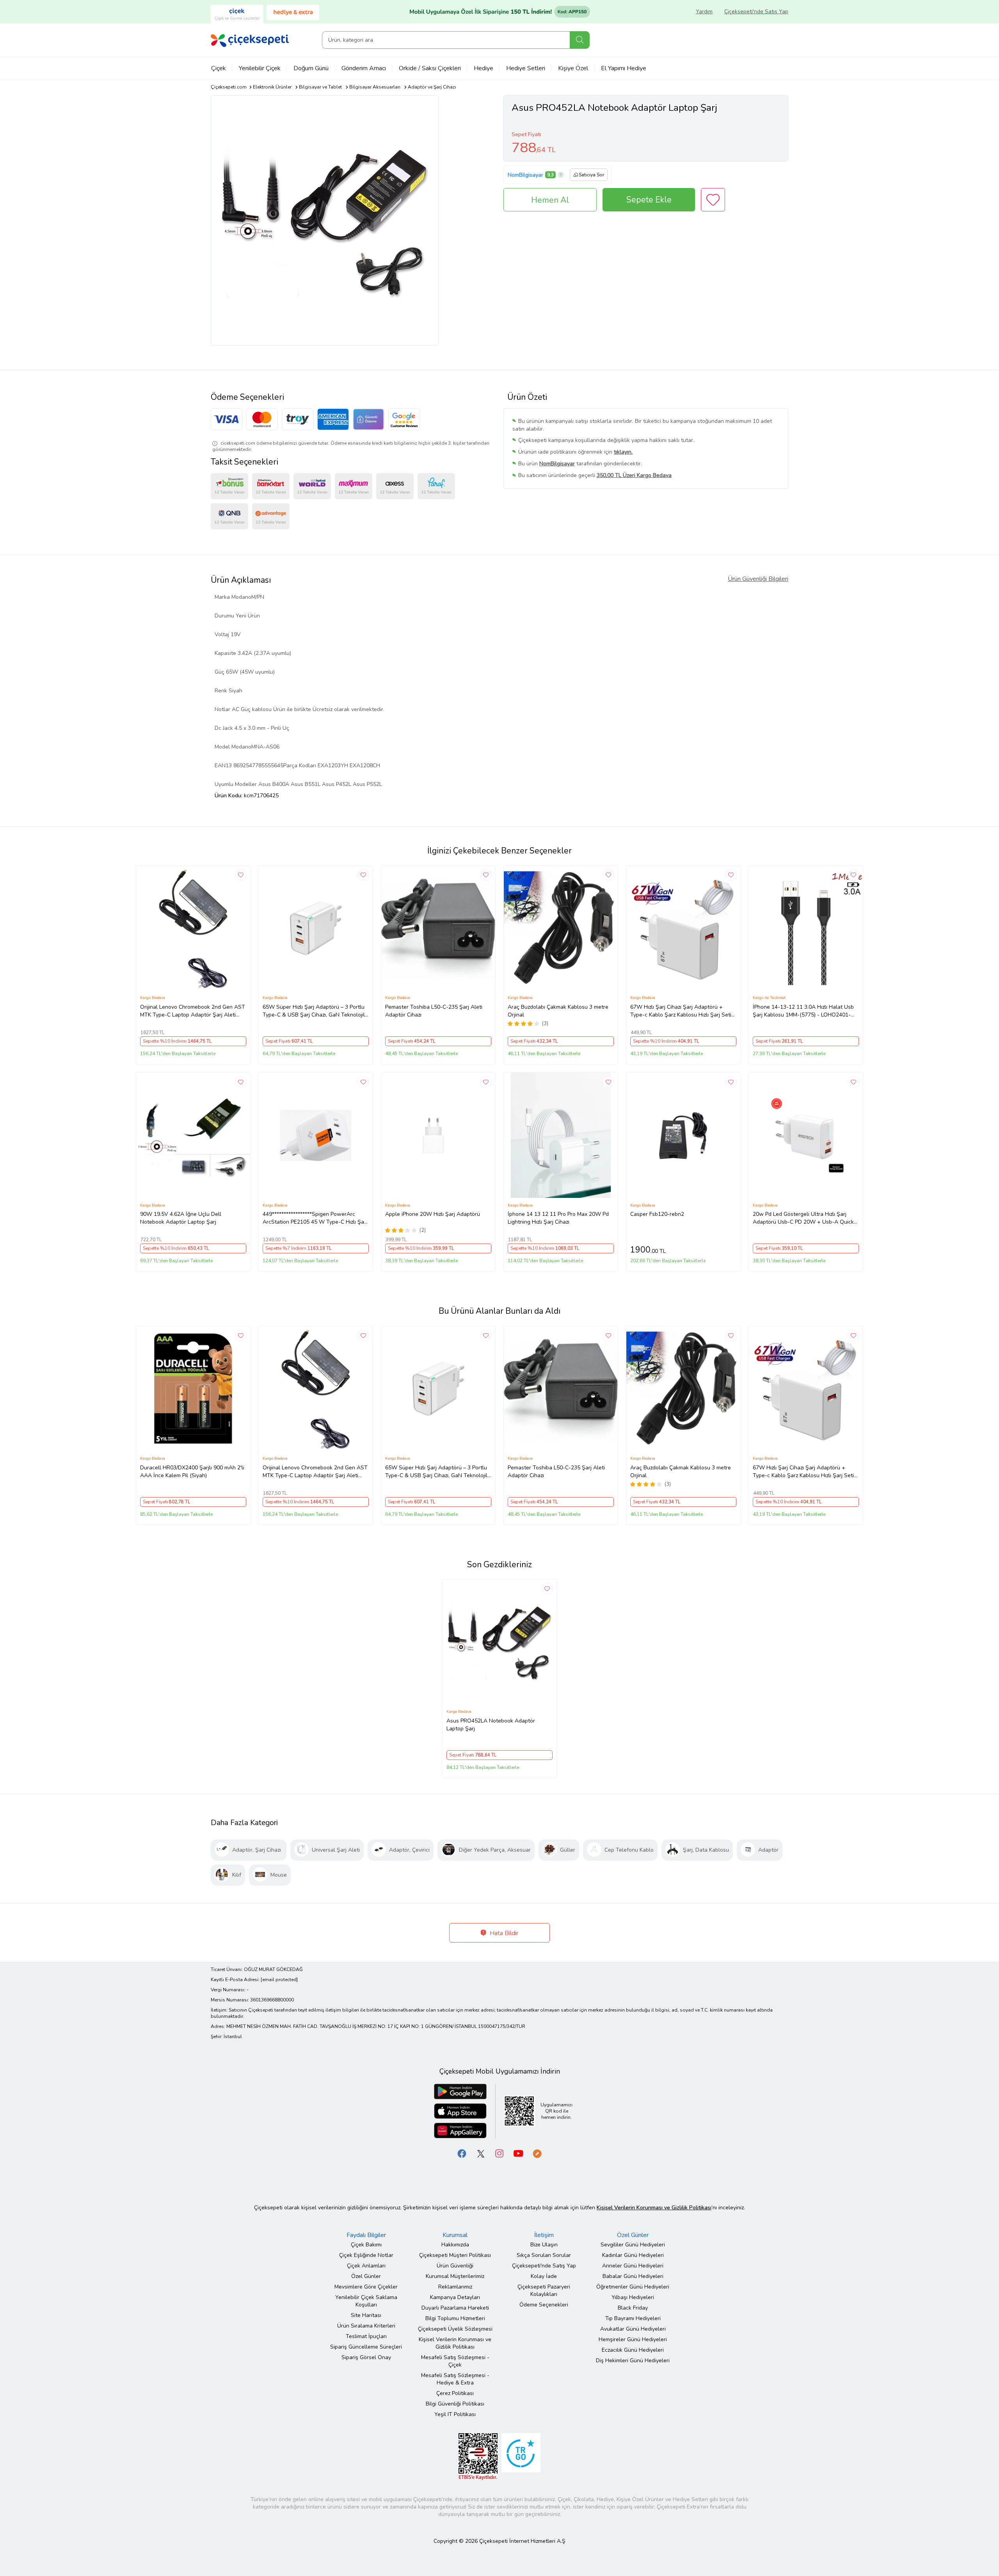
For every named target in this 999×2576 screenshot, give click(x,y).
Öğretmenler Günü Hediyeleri (633, 2287)
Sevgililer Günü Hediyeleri (633, 2245)
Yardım (704, 12)
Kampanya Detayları (455, 2297)
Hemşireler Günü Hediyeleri (633, 2339)
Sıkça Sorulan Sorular (544, 2255)
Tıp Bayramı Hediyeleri (633, 2318)
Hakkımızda (455, 2245)
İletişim (544, 2235)
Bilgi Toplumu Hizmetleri (455, 2318)
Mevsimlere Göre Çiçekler (366, 2287)
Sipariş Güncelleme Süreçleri (366, 2347)
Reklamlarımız (455, 2287)
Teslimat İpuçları (366, 2336)
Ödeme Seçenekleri (544, 2305)
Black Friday (633, 2308)
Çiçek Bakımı (366, 2245)
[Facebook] (462, 2153)
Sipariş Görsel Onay (366, 2357)
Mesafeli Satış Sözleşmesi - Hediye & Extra (455, 2379)
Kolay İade (544, 2276)
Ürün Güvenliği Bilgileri (758, 579)
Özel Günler (366, 2276)
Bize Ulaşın (544, 2245)
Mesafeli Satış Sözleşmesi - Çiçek (455, 2361)
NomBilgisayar (525, 175)
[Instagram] (499, 2153)
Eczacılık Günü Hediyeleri (633, 2350)
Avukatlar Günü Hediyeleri (633, 2329)
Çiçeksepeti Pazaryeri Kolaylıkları (544, 2290)
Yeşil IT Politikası (455, 2414)
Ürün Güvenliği (455, 2266)
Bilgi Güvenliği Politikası (455, 2404)
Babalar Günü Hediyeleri (633, 2276)
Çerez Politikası (455, 2393)
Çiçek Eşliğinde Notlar (366, 2255)
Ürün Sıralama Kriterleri (366, 2326)
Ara (580, 40)
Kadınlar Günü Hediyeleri (633, 2255)
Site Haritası (366, 2315)
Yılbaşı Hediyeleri (633, 2297)
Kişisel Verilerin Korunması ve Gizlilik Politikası (455, 2343)
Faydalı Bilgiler (366, 2235)
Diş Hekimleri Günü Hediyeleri (633, 2360)
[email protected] (279, 1980)
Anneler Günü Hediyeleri (633, 2266)
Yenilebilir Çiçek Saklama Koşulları (366, 2301)
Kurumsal (455, 2235)
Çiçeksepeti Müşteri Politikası (455, 2255)
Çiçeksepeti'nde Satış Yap (756, 12)
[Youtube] (518, 2153)
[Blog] (537, 2153)
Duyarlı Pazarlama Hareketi (455, 2308)
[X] (481, 2153)
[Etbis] (478, 2456)
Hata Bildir (503, 1933)
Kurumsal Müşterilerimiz (455, 2276)
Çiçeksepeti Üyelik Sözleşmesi (455, 2329)
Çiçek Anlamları (366, 2266)
